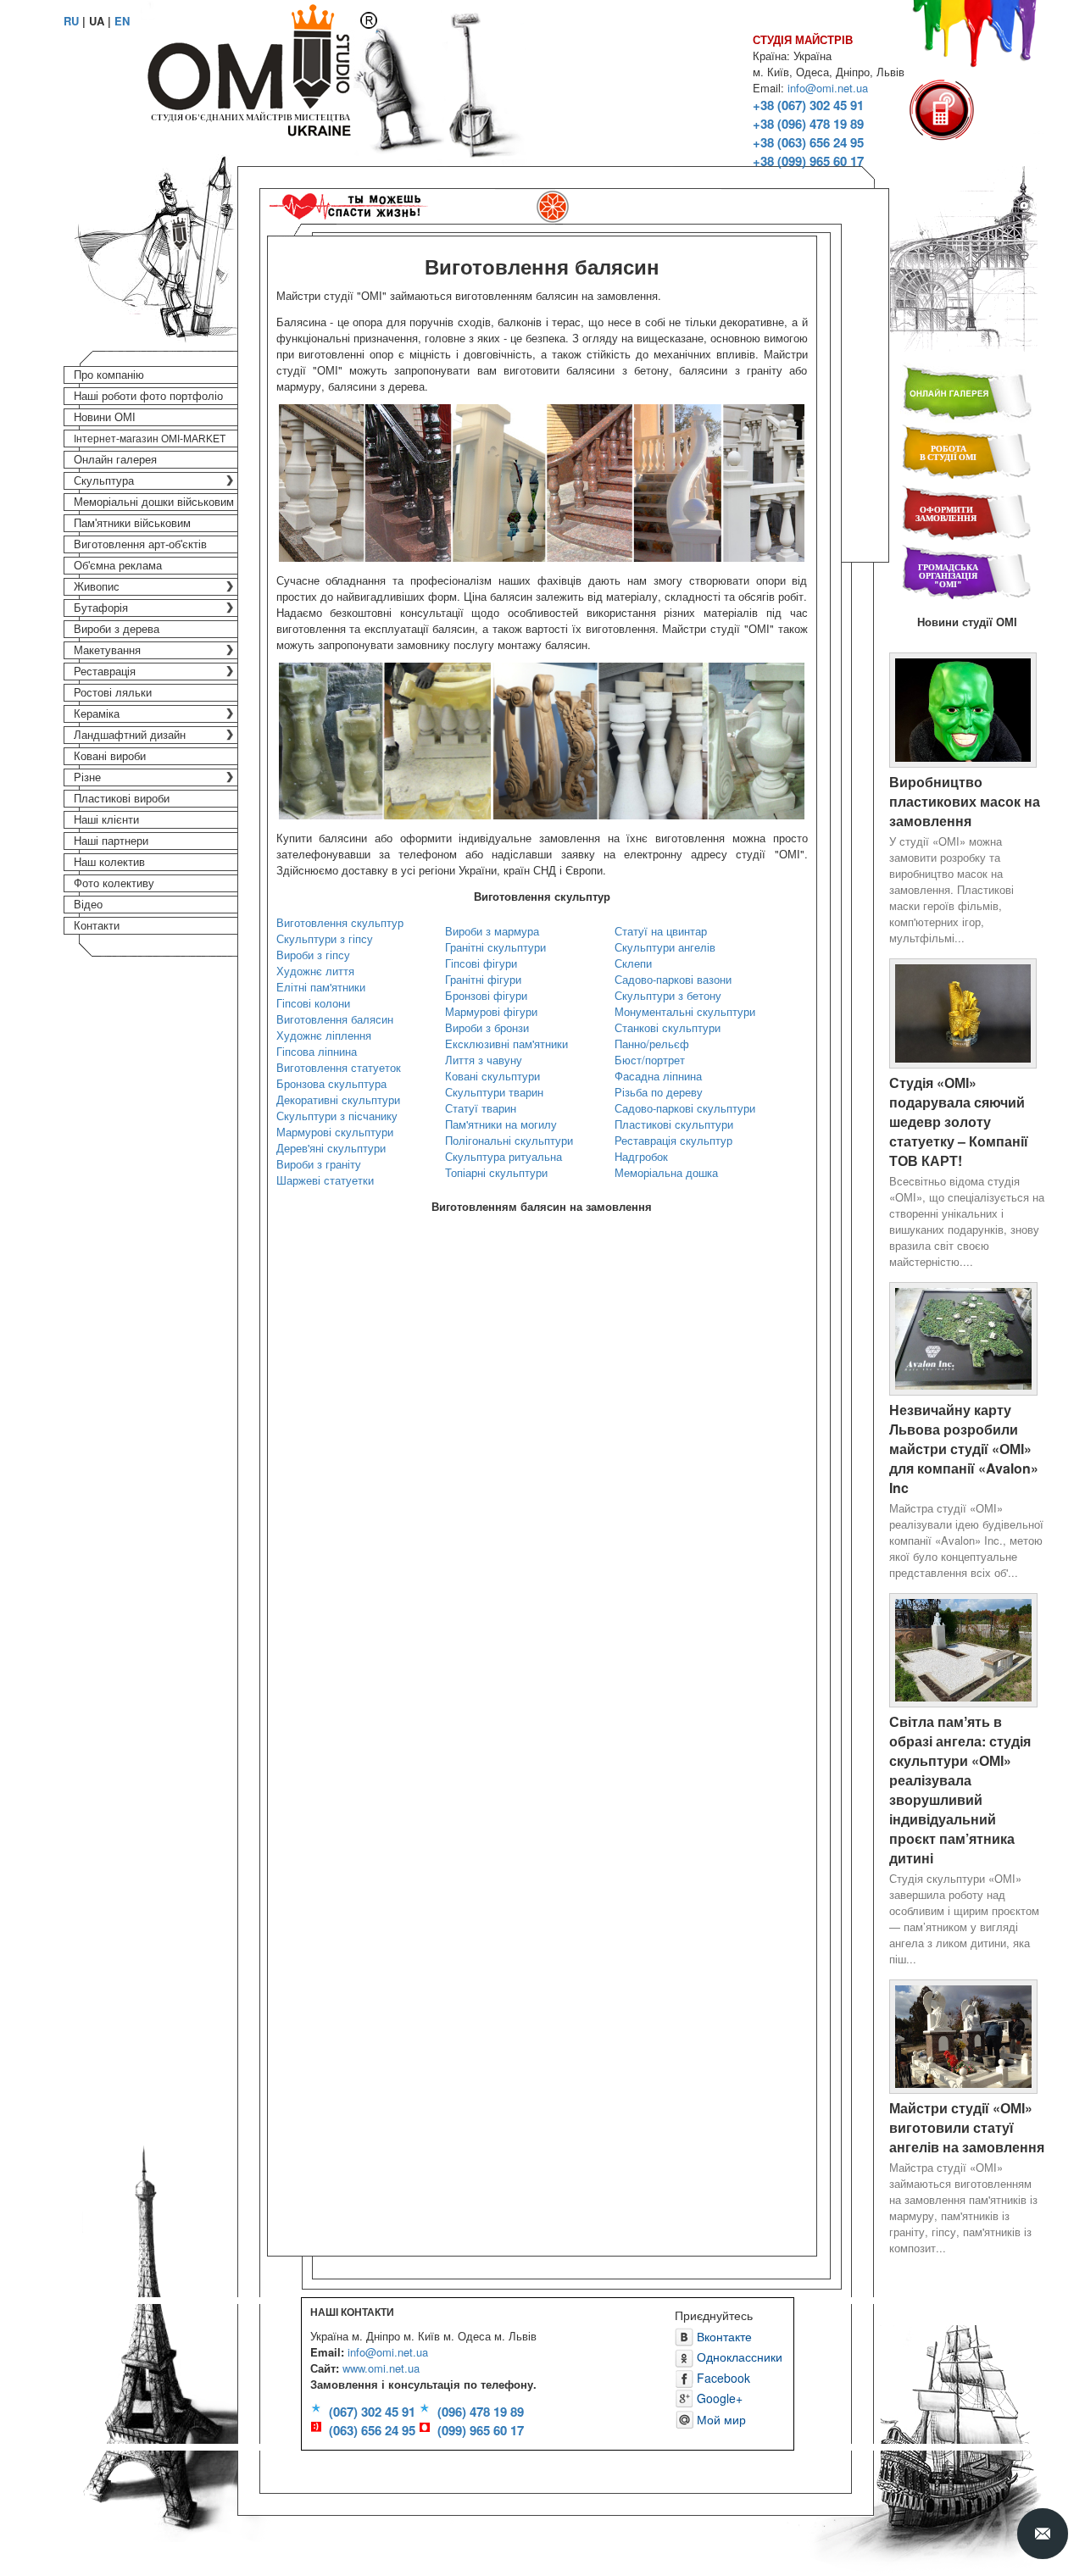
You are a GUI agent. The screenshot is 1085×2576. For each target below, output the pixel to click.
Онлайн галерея (115, 460)
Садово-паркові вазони (673, 979)
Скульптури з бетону (668, 995)
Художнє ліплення (324, 1035)
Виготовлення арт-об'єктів (140, 544)
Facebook (722, 2378)
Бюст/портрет (650, 1060)
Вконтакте (723, 2336)
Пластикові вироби (122, 799)
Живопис (97, 587)
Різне (87, 777)
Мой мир (720, 2419)
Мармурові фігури (491, 1011)
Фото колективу (114, 883)
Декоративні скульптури (338, 1099)
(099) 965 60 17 (481, 2430)
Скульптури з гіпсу (325, 938)
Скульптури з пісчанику (337, 1116)
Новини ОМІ (105, 417)
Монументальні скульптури (685, 1011)
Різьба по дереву (659, 1092)
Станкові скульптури (668, 1027)
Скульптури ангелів (665, 947)
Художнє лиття (315, 971)
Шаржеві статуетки (325, 1180)
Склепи (633, 963)
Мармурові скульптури (335, 1132)
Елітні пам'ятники (321, 987)
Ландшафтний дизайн (130, 735)
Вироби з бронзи (487, 1027)
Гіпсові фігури (481, 963)
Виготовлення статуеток (339, 1067)
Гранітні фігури (483, 979)
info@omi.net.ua (828, 88)
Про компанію (109, 375)
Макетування (107, 650)
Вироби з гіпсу (313, 955)
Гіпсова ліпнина (317, 1051)
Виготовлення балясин (335, 1019)
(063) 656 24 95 (372, 2430)
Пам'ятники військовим (132, 523)
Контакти (97, 926)
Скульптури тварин (494, 1092)
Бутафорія (101, 608)
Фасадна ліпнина (658, 1076)
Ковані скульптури (492, 1076)
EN (122, 21)
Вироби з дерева (117, 629)
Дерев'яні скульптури (331, 1148)
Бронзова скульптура (331, 1083)
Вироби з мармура (492, 931)
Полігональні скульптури (509, 1140)
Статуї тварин (481, 1108)
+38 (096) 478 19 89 (808, 124)
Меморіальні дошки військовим (154, 502)
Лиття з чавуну (484, 1060)
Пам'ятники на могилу (501, 1124)
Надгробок (641, 1156)
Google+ (718, 2398)
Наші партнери (111, 841)
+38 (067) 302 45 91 (808, 105)
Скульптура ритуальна (504, 1156)
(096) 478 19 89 (481, 2412)
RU (71, 21)
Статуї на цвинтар (661, 931)
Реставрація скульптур (673, 1140)
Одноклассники (738, 2357)
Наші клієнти (106, 820)
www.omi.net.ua (381, 2368)
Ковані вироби (110, 756)
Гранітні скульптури (495, 947)
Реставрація (105, 672)
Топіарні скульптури (496, 1172)
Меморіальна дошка (666, 1172)
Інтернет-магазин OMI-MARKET (150, 439)
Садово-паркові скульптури (685, 1108)
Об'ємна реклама (118, 566)
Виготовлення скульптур (340, 922)
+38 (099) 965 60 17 (808, 161)
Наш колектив (109, 862)
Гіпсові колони (313, 1003)
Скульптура (104, 481)
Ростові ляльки (113, 693)
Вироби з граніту (319, 1164)
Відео (88, 905)
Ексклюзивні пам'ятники (506, 1044)
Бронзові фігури (486, 995)
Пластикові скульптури (674, 1124)
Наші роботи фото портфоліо (148, 396)
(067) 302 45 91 (372, 2412)
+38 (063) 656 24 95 (808, 142)
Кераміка (97, 714)
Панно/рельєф (652, 1044)
